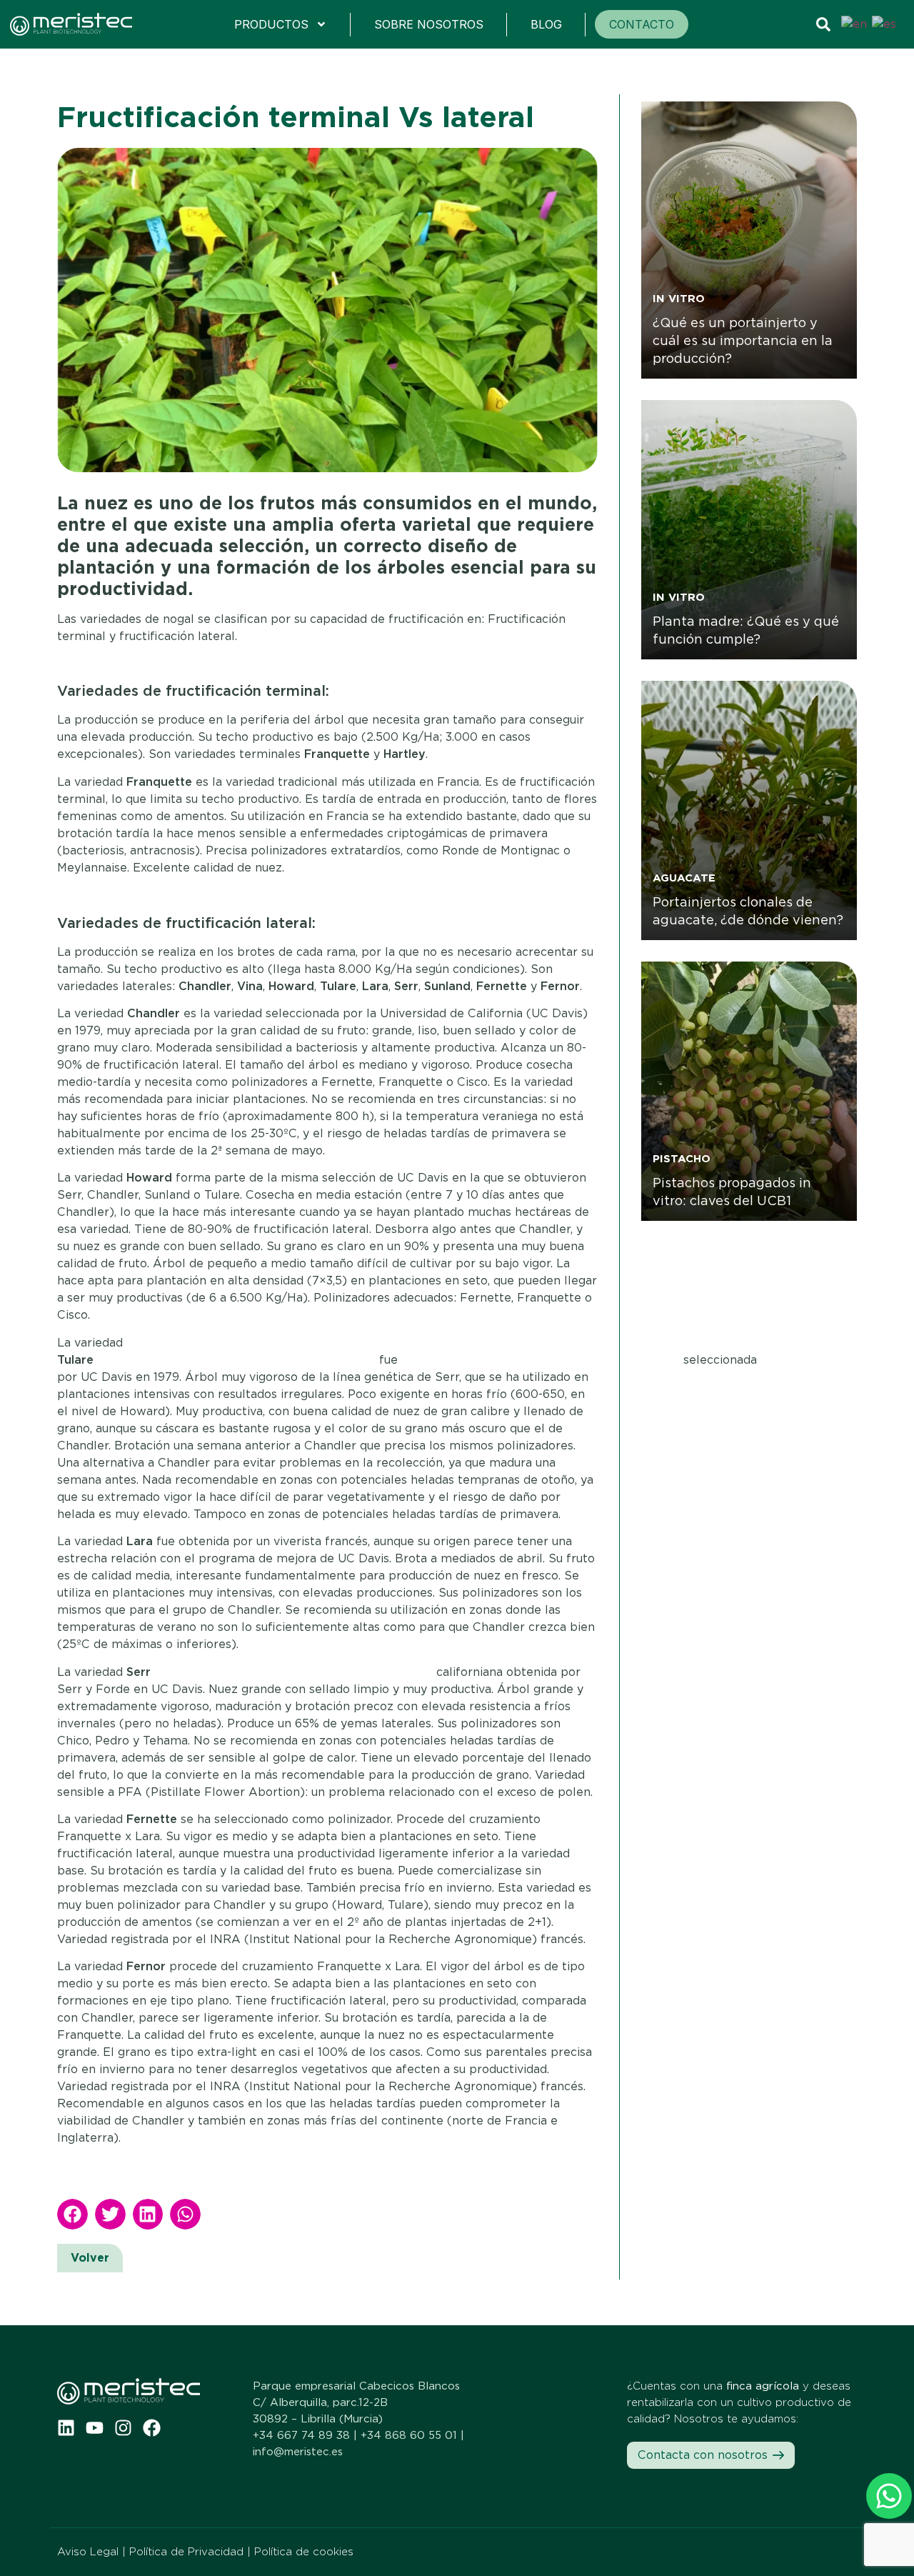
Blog (546, 24)
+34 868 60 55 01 (409, 2435)
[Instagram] (123, 2428)
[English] (855, 24)
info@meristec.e (295, 2452)
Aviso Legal (88, 2552)
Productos (271, 24)
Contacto (642, 24)
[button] (72, 2214)
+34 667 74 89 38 (301, 2435)
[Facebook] (152, 2428)
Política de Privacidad (186, 2552)
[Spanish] (885, 24)
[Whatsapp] (889, 2496)
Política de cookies (304, 2552)
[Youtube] (95, 2428)
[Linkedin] (66, 2428)
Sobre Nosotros (429, 24)
